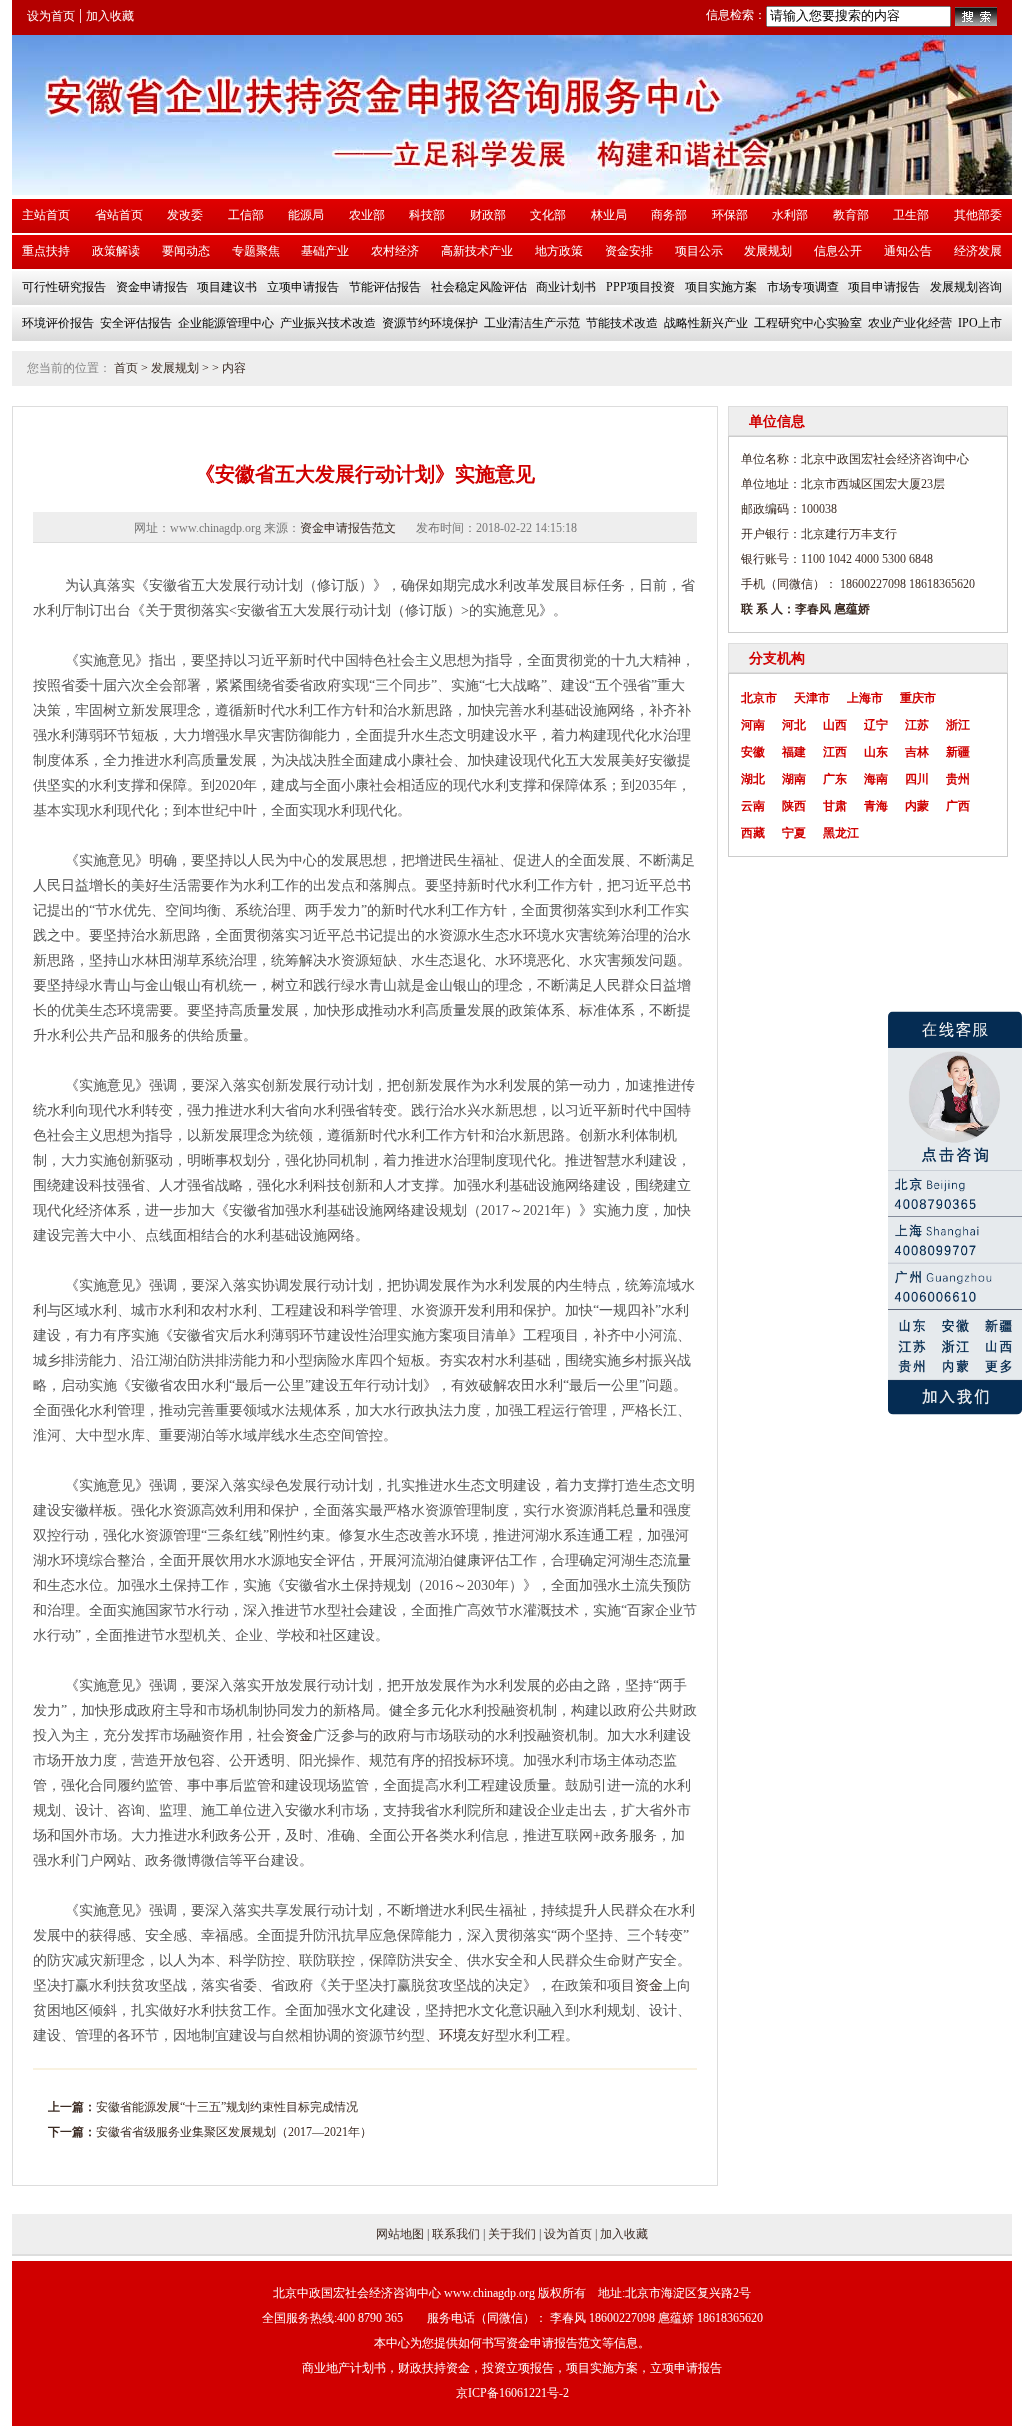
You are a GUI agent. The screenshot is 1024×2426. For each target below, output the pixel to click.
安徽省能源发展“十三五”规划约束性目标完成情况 (227, 2107)
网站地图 (400, 2234)
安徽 (753, 752)
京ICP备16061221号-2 (512, 2393)
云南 (753, 806)
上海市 (865, 698)
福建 (794, 752)
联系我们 (456, 2234)
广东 (835, 779)
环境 (453, 2035)
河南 (753, 725)
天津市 (812, 698)
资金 (299, 1735)
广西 (958, 806)
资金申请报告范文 (348, 528)
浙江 (958, 725)
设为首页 (51, 16)
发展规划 (175, 368)
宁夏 (794, 833)
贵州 (958, 779)
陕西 (794, 806)
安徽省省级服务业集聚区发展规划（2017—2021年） (234, 2132)
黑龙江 (841, 833)
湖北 (753, 779)
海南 (876, 779)
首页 (126, 368)
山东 (876, 752)
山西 (835, 725)
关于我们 (512, 2234)
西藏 (753, 833)
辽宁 (876, 725)
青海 (876, 806)
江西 (835, 752)
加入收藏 (110, 16)
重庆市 (918, 698)
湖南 (794, 779)
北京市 (759, 698)
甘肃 (835, 806)
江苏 (917, 725)
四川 (917, 779)
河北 (794, 725)
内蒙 (917, 806)
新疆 (958, 752)
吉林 (917, 752)
